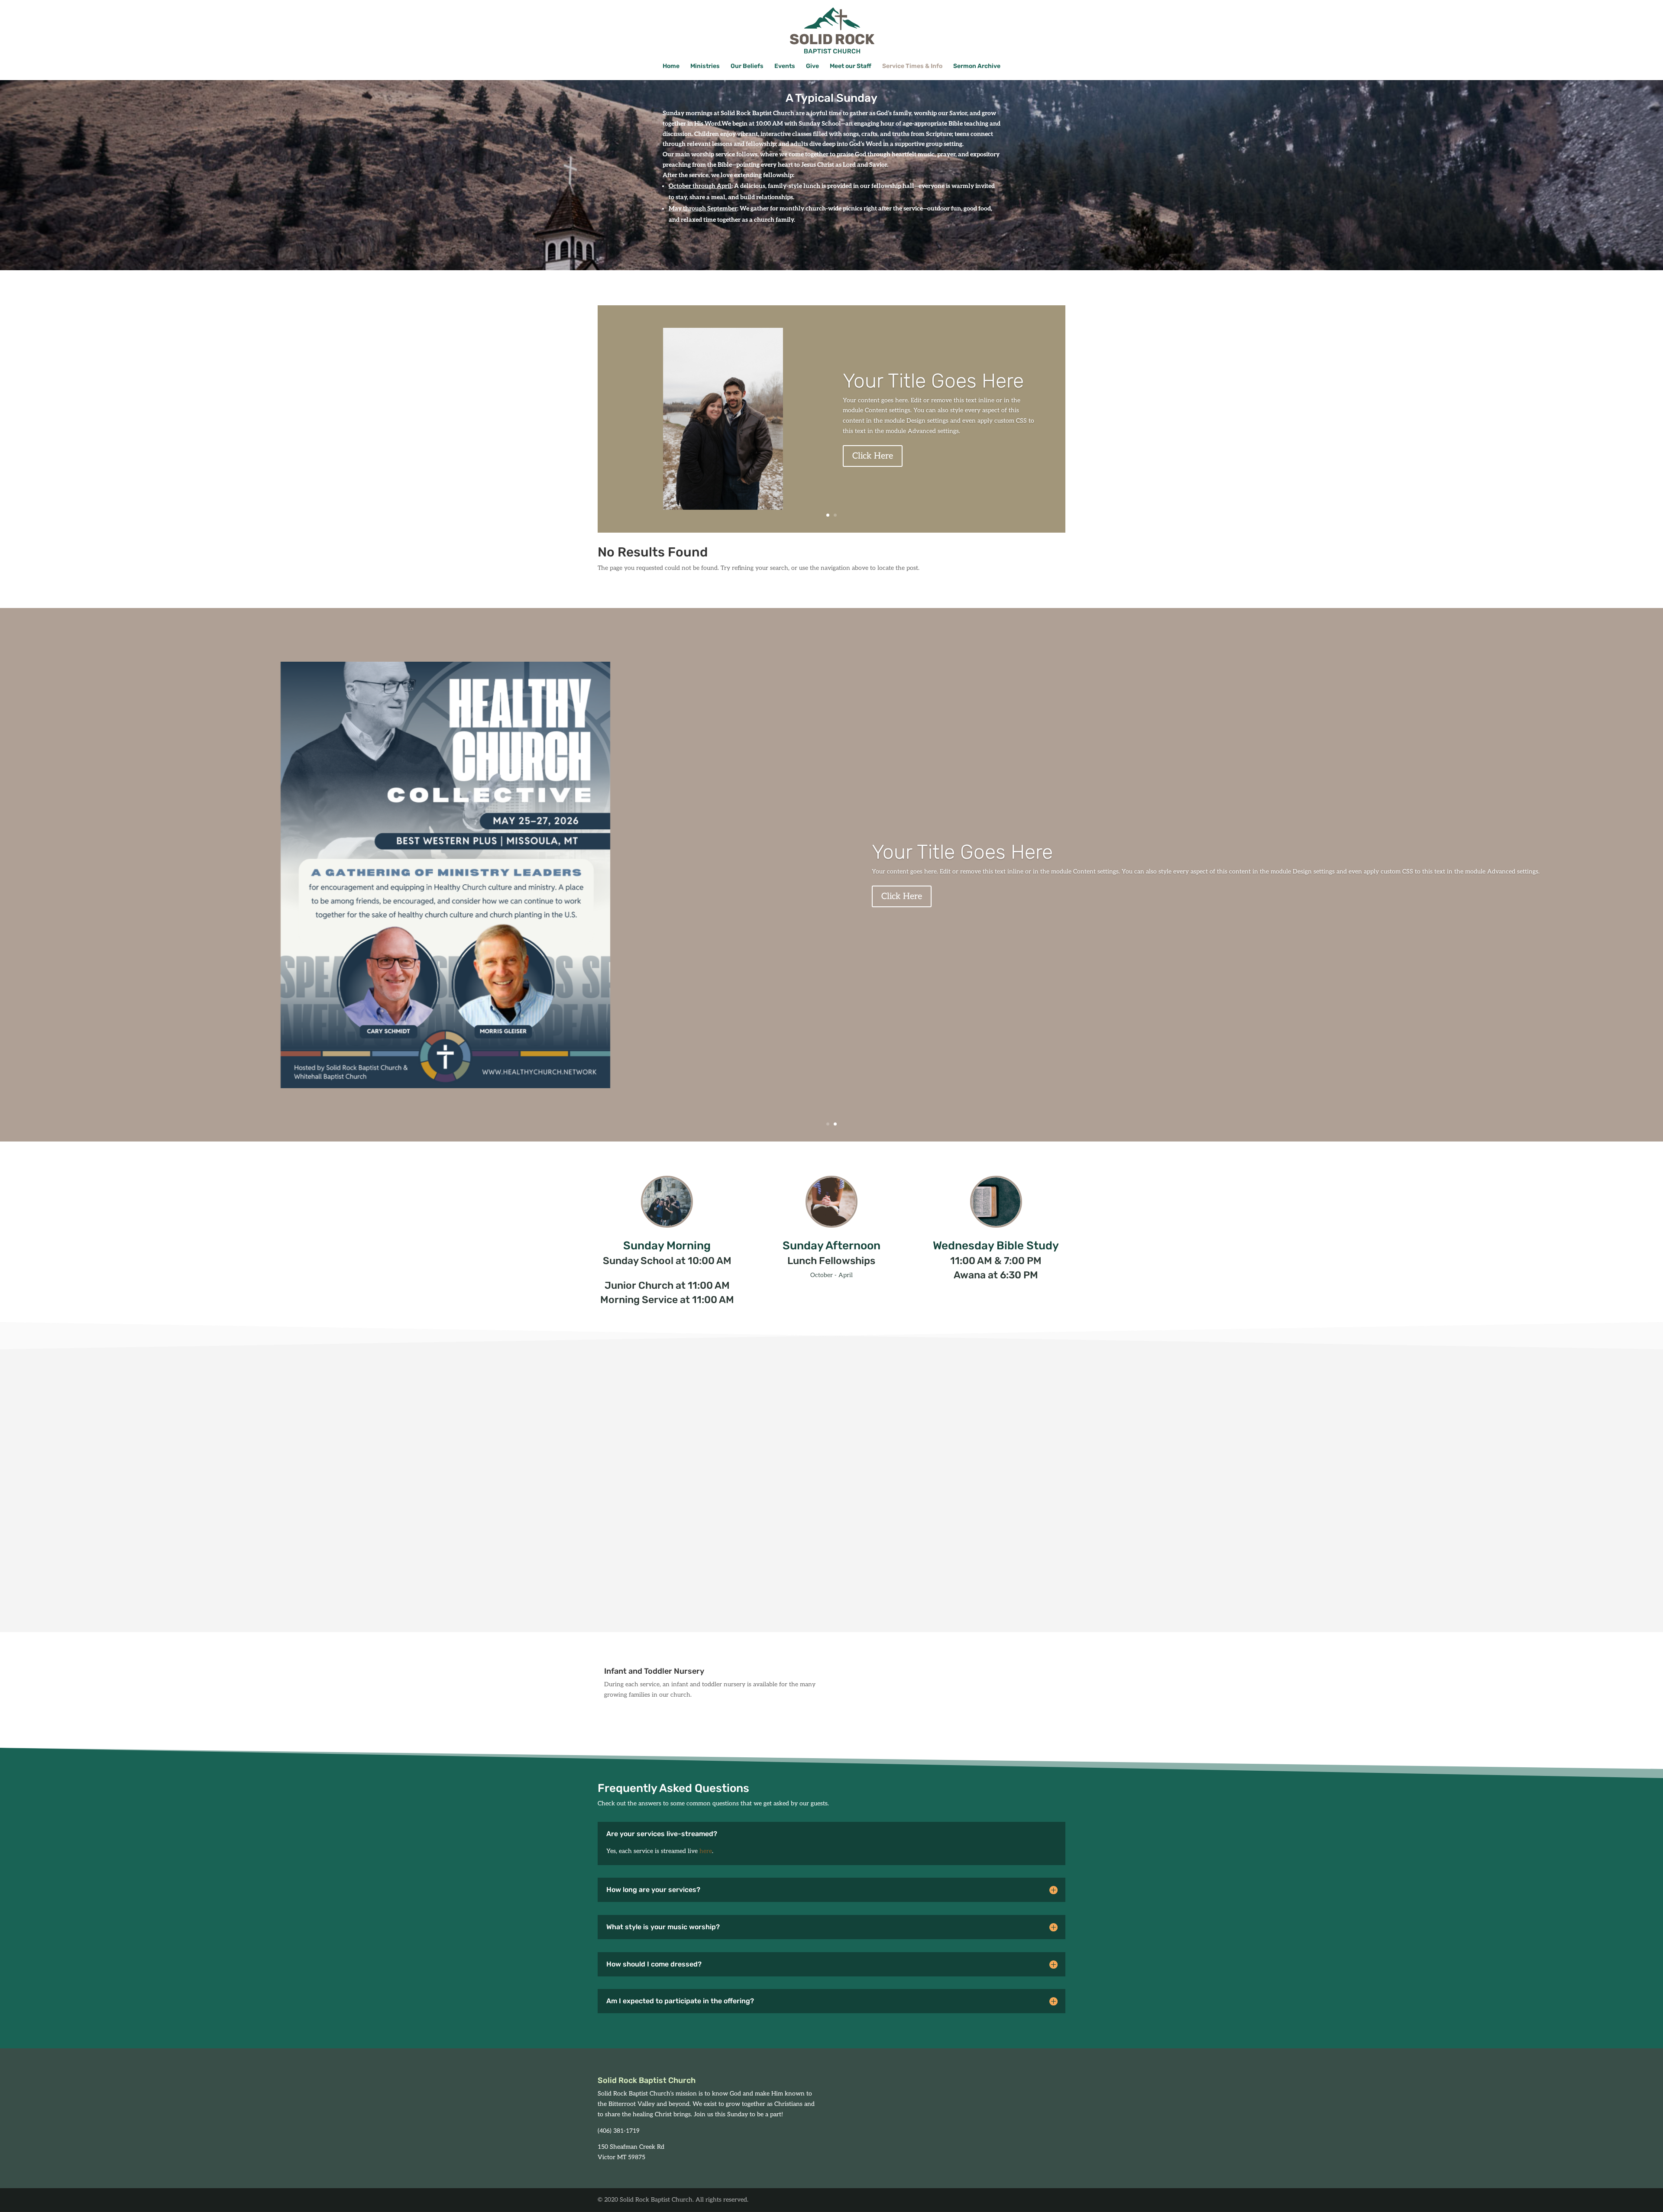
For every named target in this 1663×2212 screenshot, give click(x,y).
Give (812, 66)
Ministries (705, 66)
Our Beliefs (747, 66)
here (706, 1851)
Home (671, 66)
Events (785, 66)
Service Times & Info (912, 66)
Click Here (873, 456)
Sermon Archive (977, 66)
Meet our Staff (851, 66)
